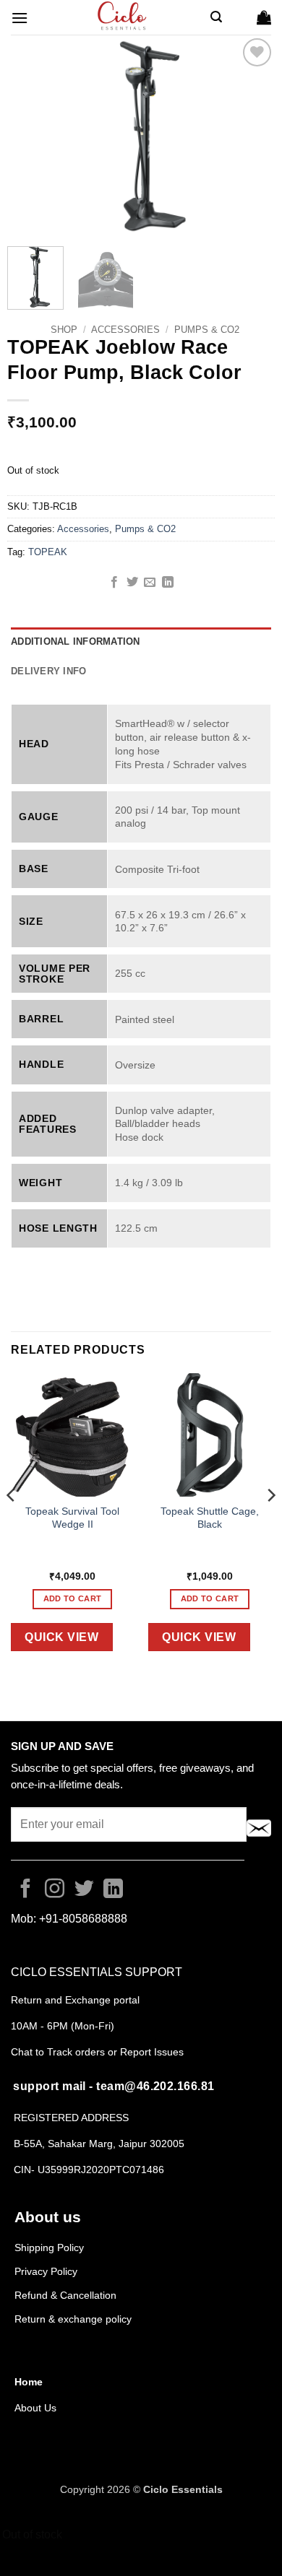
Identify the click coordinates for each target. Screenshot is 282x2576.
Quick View (61, 1637)
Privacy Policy (46, 2271)
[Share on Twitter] (132, 583)
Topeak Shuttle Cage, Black (210, 1518)
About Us (35, 2408)
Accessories (125, 330)
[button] (20, 18)
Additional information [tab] (76, 641)
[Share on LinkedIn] (168, 583)
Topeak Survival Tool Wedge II (72, 1518)
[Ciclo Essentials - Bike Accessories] (123, 17)
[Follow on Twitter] (84, 1890)
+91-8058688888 (83, 1919)
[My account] (239, 17)
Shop (64, 330)
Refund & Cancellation (67, 2295)
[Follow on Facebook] (26, 1890)
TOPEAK (48, 552)
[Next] (252, 135)
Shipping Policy (49, 2248)
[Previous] (30, 135)
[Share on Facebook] (114, 583)
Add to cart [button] (73, 1598)
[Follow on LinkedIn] (113, 1890)
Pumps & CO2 (207, 330)
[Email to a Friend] (150, 583)
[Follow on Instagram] (55, 1890)
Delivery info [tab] (48, 671)
